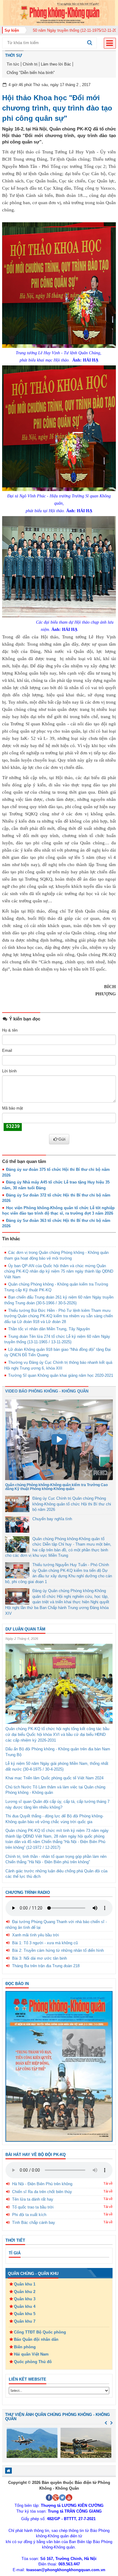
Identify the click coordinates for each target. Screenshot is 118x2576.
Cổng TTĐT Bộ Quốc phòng (40, 2332)
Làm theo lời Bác (56, 64)
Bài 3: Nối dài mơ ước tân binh (39, 1958)
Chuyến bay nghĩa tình (52, 1519)
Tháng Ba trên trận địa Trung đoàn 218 (46, 1966)
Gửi (62, 1139)
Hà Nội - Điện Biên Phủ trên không (42, 2184)
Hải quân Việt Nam (31, 2354)
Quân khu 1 (25, 2284)
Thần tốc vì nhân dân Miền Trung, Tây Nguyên (49, 1329)
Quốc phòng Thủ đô (33, 2362)
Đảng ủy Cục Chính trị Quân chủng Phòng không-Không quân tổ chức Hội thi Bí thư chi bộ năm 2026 (72, 1504)
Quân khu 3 (25, 2299)
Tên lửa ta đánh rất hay (33, 2199)
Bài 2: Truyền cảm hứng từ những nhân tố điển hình (58, 1950)
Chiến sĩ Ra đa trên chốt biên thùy (42, 2192)
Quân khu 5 (25, 2314)
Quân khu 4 (25, 2306)
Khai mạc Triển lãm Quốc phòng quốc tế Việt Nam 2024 (54, 1778)
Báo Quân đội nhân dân (36, 2339)
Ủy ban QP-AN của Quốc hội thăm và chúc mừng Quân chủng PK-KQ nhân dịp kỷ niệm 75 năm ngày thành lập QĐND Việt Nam (59, 1271)
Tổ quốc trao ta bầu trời (33, 2207)
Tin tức (13, 64)
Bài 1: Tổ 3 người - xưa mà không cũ (45, 1943)
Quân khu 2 (25, 2292)
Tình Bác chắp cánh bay (34, 2223)
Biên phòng (25, 2347)
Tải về (108, 2183)
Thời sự (14, 55)
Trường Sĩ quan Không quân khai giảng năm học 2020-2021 (61, 1375)
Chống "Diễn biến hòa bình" (31, 73)
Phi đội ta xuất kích (29, 2215)
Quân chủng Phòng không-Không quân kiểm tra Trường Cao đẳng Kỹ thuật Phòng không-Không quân (56, 1487)
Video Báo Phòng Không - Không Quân (47, 1391)
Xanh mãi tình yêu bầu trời (36, 1935)
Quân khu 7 (25, 2321)
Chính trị (30, 64)
